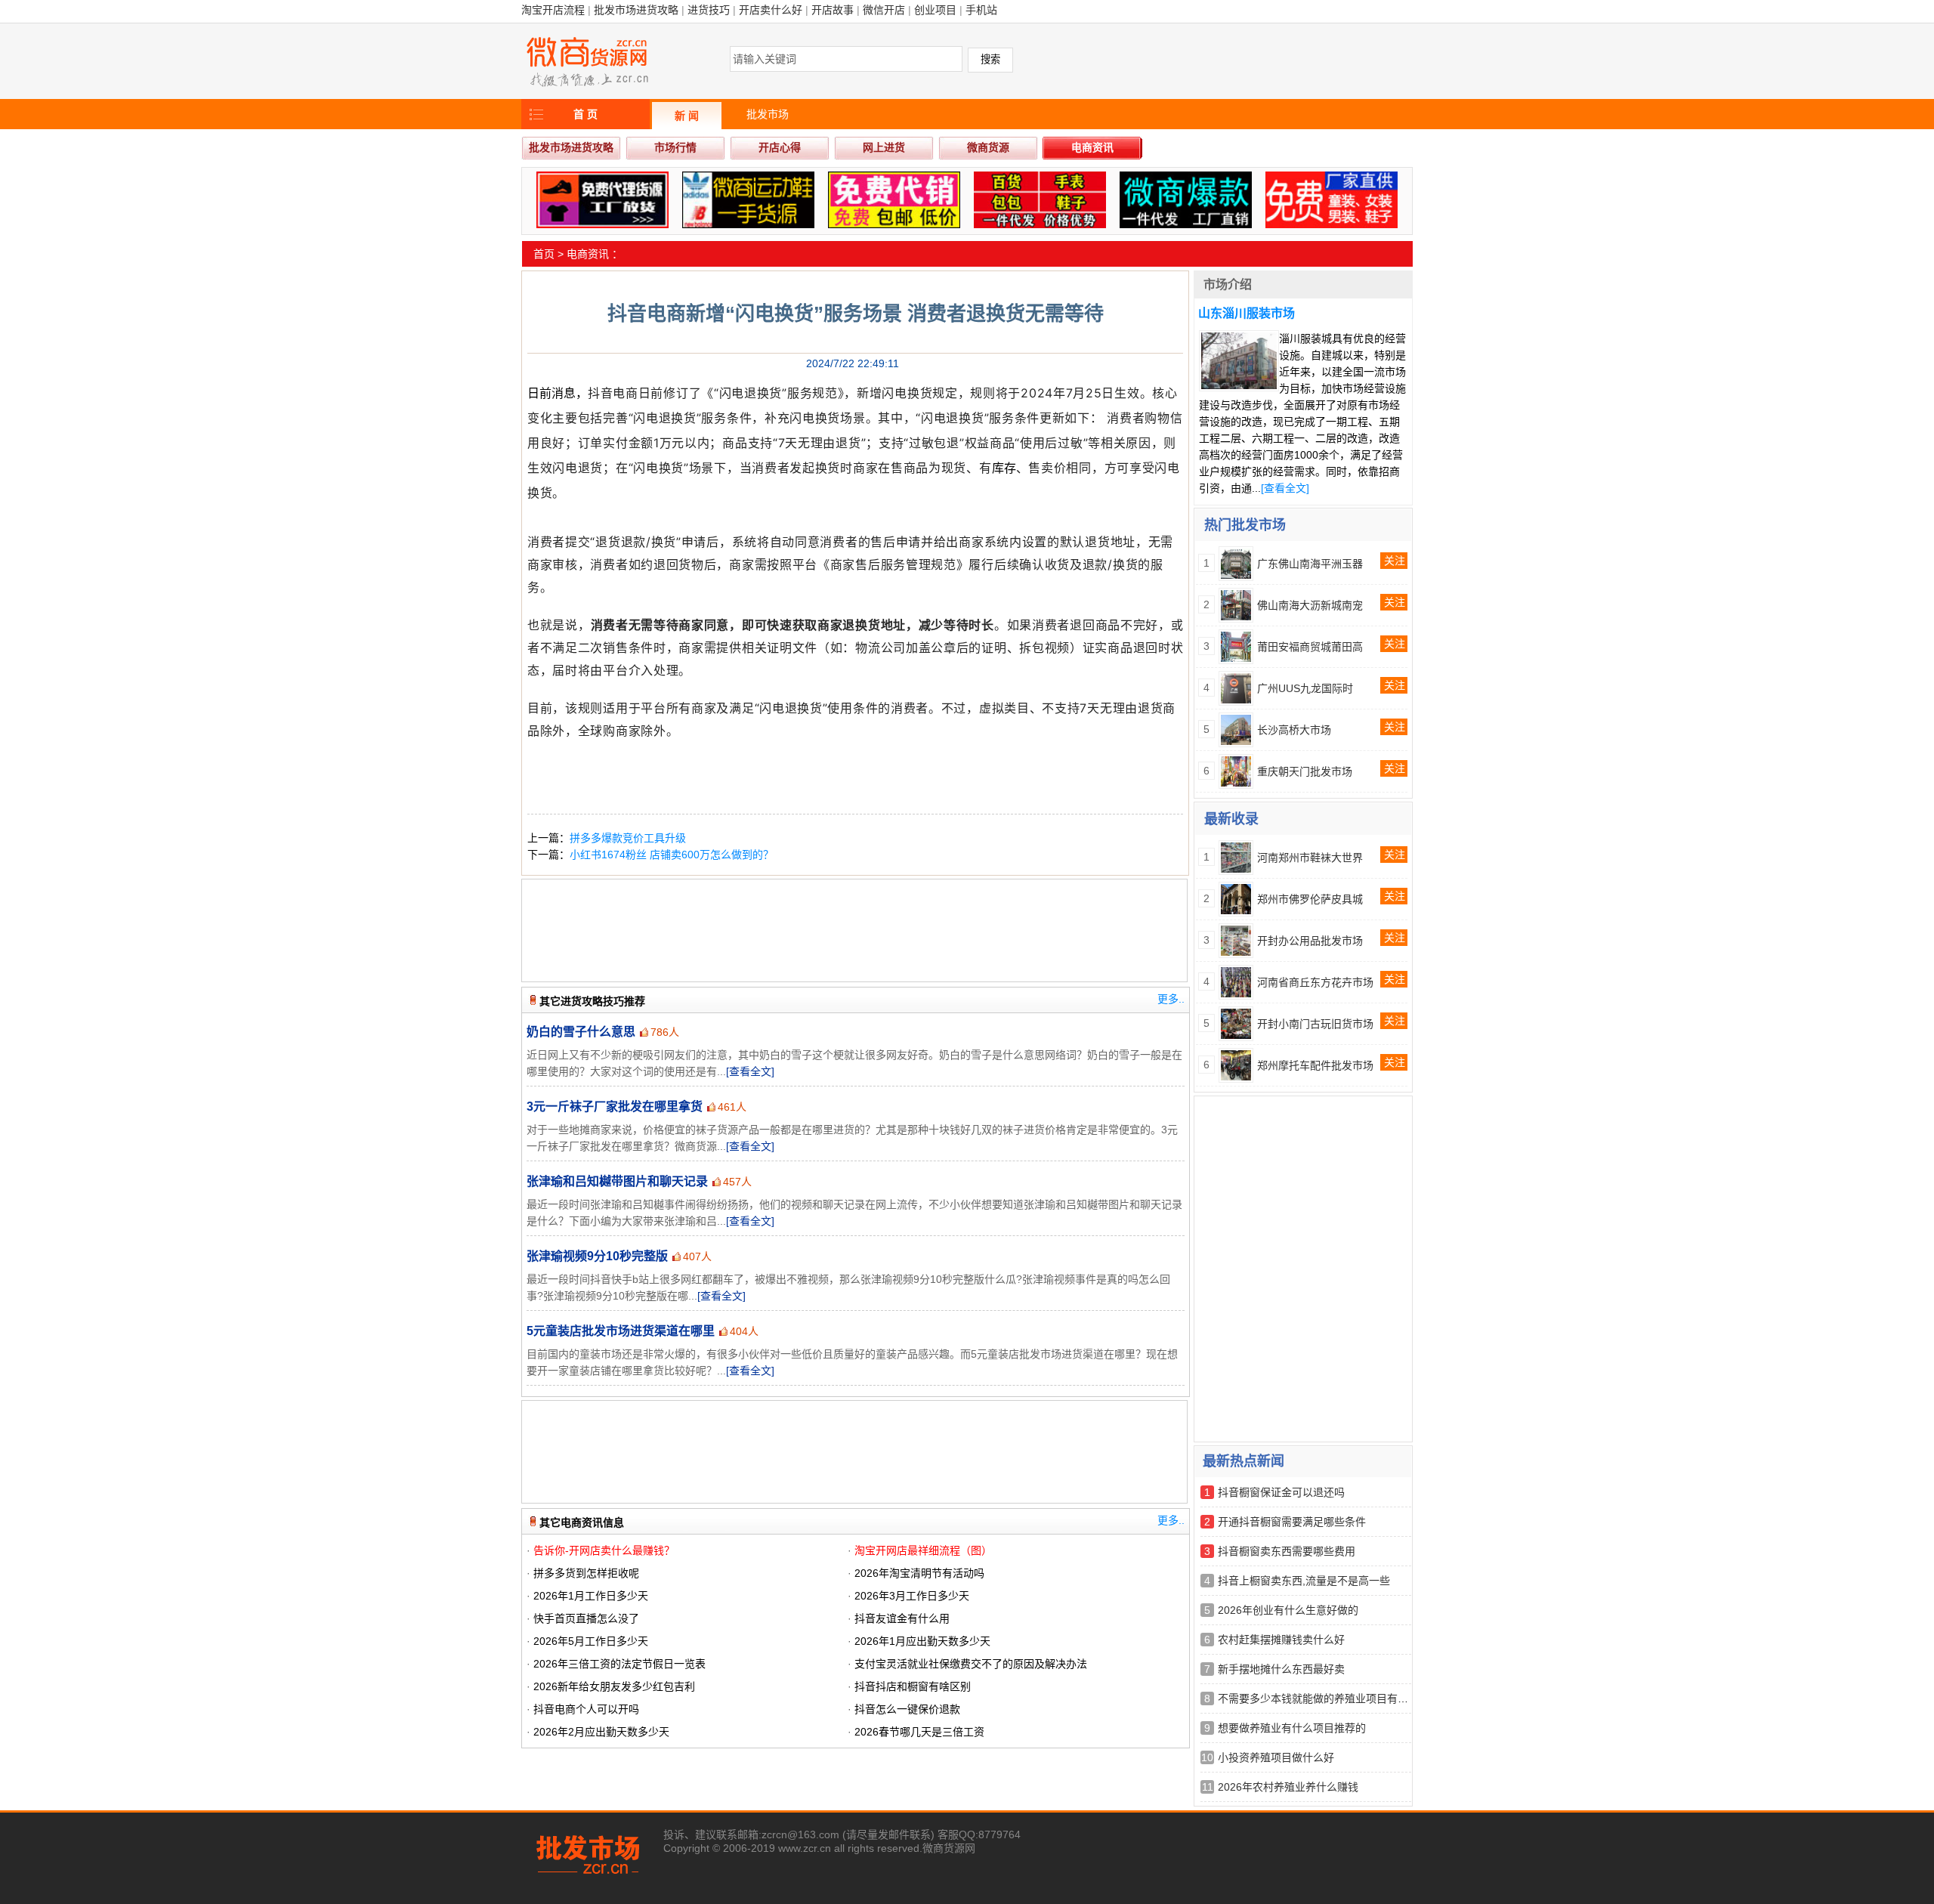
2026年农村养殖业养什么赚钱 (1288, 1787)
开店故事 (833, 10)
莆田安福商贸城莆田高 (1310, 647)
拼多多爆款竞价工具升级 (628, 838)
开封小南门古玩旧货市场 (1315, 1024)
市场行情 (675, 147)
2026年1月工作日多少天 (591, 1596)
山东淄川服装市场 (1247, 313)
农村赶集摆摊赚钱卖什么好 (1281, 1640)
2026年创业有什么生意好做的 (1288, 1610)
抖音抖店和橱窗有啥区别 (913, 1686)
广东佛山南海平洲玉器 (1310, 564)
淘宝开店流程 (553, 10)
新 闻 (687, 116)
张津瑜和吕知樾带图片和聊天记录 (617, 1181)
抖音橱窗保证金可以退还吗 (1281, 1492)
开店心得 (780, 147)
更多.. (1171, 999)
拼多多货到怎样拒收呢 (586, 1573)
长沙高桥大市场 (1294, 730)
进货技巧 (709, 10)
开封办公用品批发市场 (1310, 941)
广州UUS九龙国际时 (1305, 688)
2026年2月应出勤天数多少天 (601, 1732)
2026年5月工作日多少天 (591, 1641)
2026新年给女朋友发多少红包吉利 (614, 1686)
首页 (544, 254)
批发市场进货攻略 (636, 10)
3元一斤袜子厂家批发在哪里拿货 (615, 1107)
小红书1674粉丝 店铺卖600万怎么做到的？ (672, 855)
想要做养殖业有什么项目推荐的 (1292, 1728)
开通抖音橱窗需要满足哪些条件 (1292, 1522)
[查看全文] (750, 1071)
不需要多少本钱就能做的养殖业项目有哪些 (1318, 1698)
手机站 (981, 10)
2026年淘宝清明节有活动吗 (919, 1573)
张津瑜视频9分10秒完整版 (597, 1256)
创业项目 (935, 10)
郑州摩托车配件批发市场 (1315, 1065)
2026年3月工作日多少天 (912, 1596)
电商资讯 (1092, 147)
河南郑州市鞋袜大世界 (1310, 858)
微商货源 (988, 147)
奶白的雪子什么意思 (581, 1032)
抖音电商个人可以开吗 (586, 1709)
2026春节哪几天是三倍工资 (919, 1732)
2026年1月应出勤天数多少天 (922, 1641)
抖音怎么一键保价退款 (907, 1709)
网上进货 (884, 147)
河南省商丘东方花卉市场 (1315, 982)
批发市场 (768, 114)
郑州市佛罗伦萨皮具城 (1310, 899)
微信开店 (884, 10)
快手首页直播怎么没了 (586, 1618)
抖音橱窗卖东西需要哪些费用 (1287, 1551)
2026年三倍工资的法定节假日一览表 (619, 1664)
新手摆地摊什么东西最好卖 (1281, 1669)
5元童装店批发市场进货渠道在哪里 (621, 1331)
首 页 (585, 114)
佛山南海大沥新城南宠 (1310, 605)
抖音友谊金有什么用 (902, 1618)
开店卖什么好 (771, 10)
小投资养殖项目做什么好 (1276, 1757)
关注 (1395, 561)
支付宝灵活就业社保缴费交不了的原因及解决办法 (971, 1664)
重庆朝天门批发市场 (1305, 771)
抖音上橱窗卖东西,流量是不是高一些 (1304, 1581)
